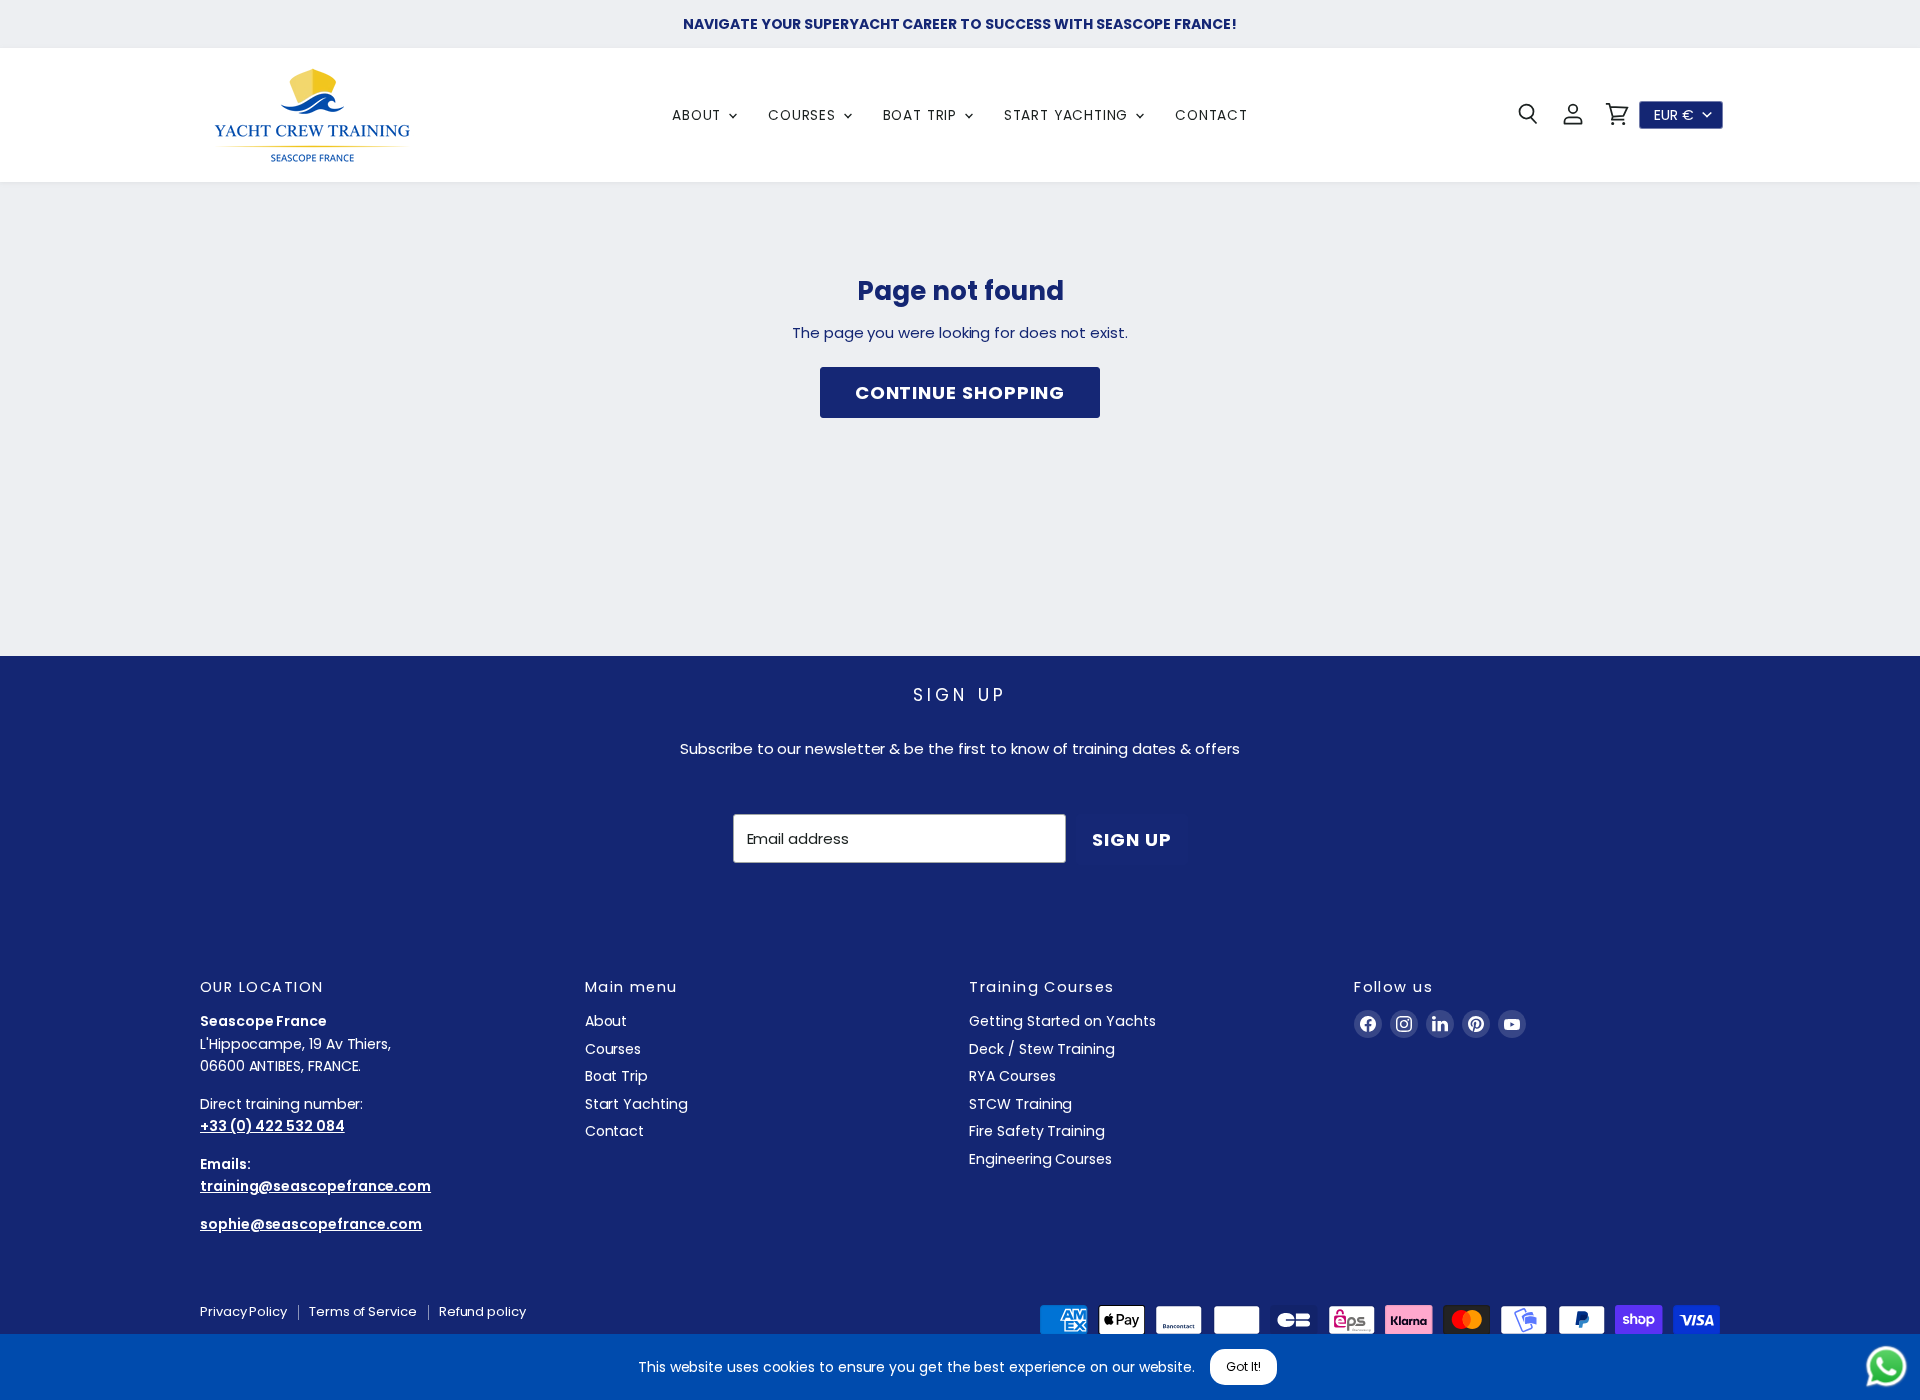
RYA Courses (1012, 1076)
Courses (804, 115)
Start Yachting (1068, 115)
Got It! (1243, 1366)
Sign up (1131, 839)
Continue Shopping (960, 392)
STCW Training (1020, 1104)
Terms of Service (363, 1311)
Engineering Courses (1040, 1159)
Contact (1211, 115)
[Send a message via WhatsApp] (1886, 1366)
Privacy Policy (243, 1311)
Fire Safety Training (1037, 1131)
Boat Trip (922, 115)
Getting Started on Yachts (1062, 1021)
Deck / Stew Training (1042, 1049)
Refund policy (482, 1311)
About (699, 115)
